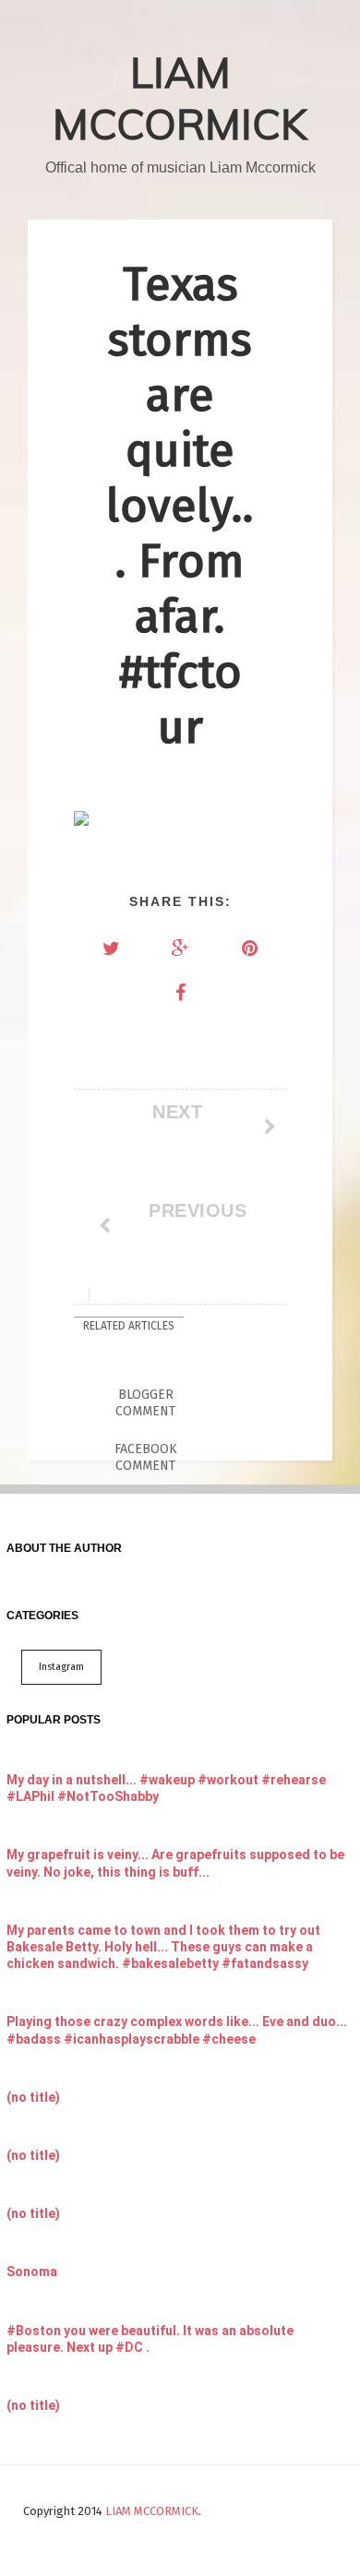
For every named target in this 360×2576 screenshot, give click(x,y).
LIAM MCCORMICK (180, 98)
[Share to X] (111, 948)
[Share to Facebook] (180, 993)
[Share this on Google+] (180, 948)
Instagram (61, 1667)
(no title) (33, 2097)
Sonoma (32, 2272)
